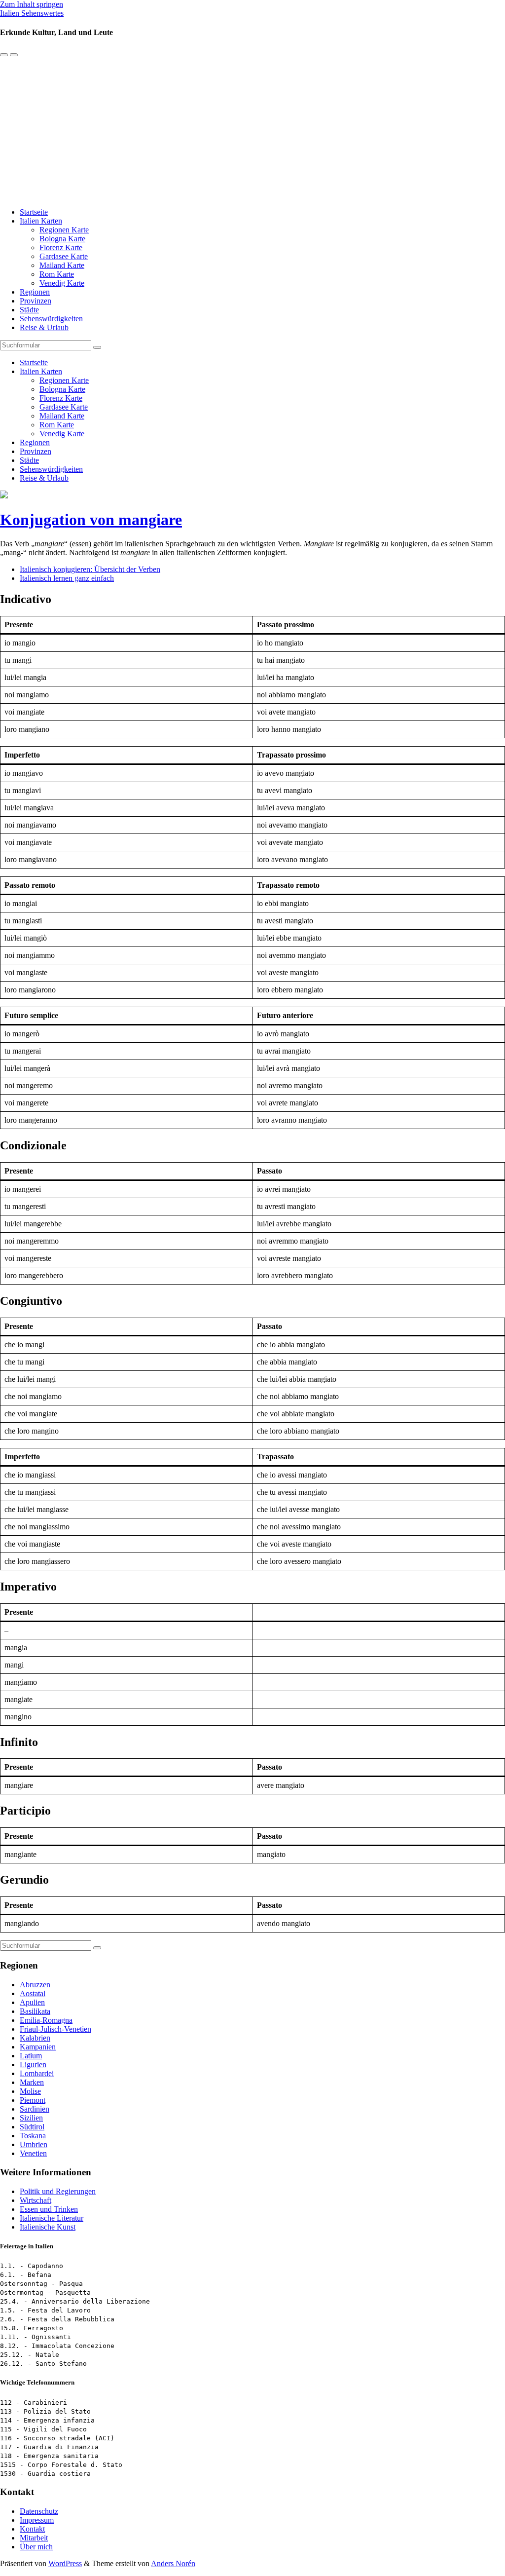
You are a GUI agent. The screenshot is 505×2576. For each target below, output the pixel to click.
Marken (32, 2082)
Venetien (33, 2153)
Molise (30, 2091)
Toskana (33, 2136)
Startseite (34, 212)
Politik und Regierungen (58, 2191)
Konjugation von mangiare (91, 520)
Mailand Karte (62, 265)
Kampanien (38, 2047)
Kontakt (32, 2529)
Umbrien (34, 2144)
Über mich (36, 2547)
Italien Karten (41, 221)
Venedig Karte (62, 283)
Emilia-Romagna (46, 2020)
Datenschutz (39, 2511)
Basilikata (35, 2011)
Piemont (33, 2100)
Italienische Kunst (48, 2227)
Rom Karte (57, 274)
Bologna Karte (62, 239)
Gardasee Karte (64, 256)
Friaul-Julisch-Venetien (55, 2029)
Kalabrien (35, 2038)
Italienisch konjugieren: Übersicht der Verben (90, 569)
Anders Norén (173, 2563)
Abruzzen (35, 1985)
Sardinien (35, 2109)
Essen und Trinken (49, 2209)
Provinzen (36, 301)
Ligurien (33, 2065)
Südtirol (32, 2127)
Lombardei (37, 2073)
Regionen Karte (64, 230)
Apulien (32, 2002)
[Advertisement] (252, 131)
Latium (31, 2056)
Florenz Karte (61, 247)
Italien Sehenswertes (32, 13)
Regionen (35, 292)
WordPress (65, 2563)
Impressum (37, 2520)
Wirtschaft (36, 2200)
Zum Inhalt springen (32, 4)
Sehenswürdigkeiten (51, 319)
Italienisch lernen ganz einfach (67, 578)
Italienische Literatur (52, 2218)
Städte (29, 310)
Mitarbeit (34, 2538)
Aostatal (33, 1993)
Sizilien (31, 2118)
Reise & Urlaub (44, 327)
